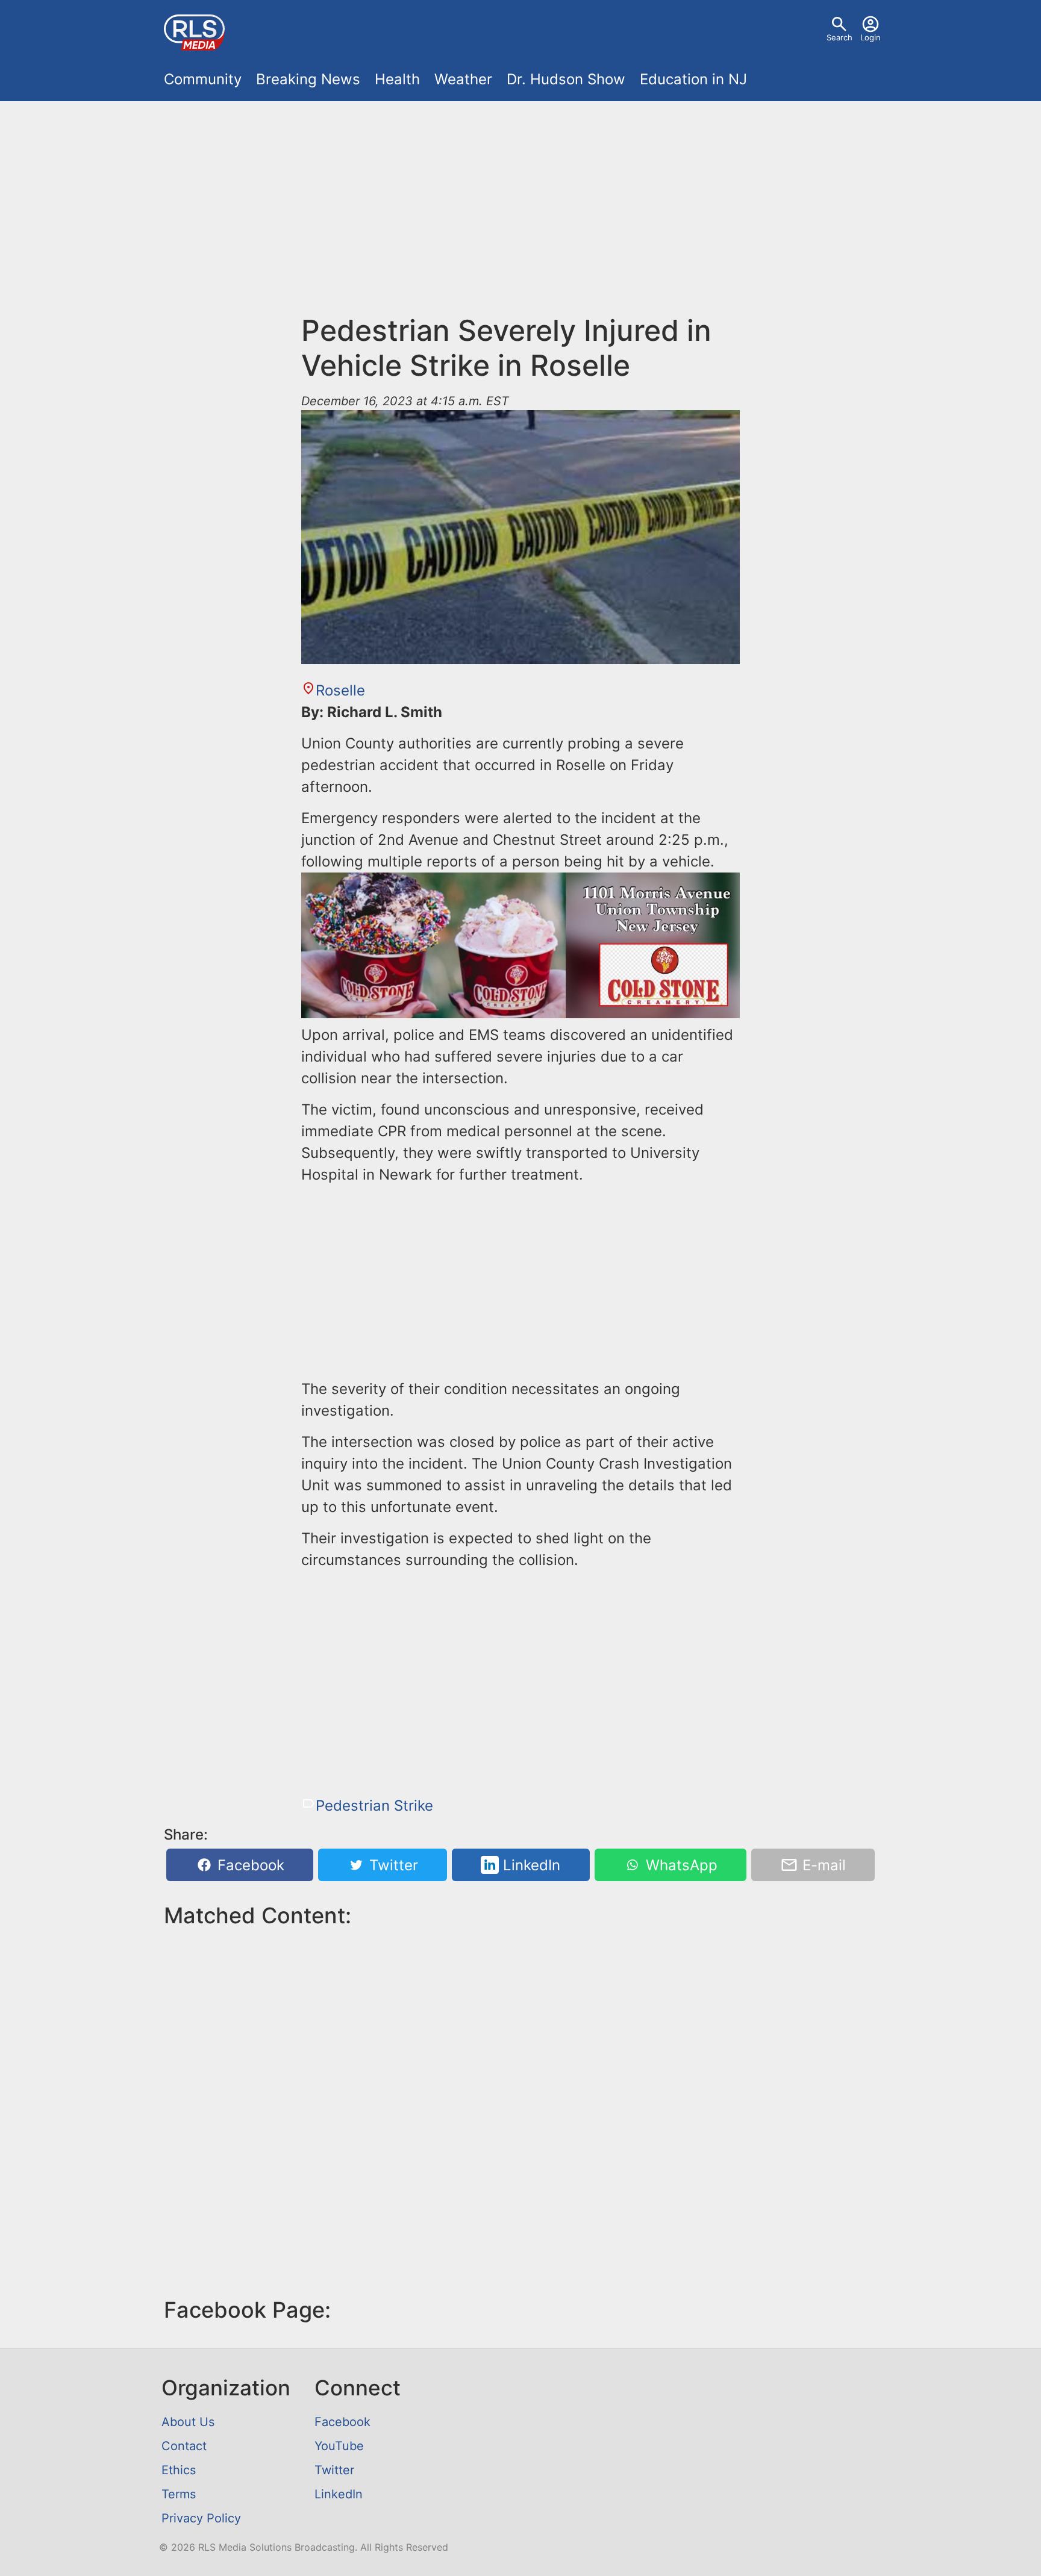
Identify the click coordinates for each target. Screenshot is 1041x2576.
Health (397, 79)
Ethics (179, 2470)
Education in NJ (693, 79)
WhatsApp (680, 1865)
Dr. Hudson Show (566, 79)
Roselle (340, 690)
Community (203, 79)
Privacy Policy (201, 2518)
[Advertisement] (520, 200)
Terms (179, 2494)
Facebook (249, 1865)
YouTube (339, 2446)
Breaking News (308, 79)
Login (871, 37)
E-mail (822, 1865)
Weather (463, 79)
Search (839, 37)
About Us (188, 2422)
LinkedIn (530, 1865)
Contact (184, 2446)
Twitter (392, 1865)
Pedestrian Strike (374, 1806)
